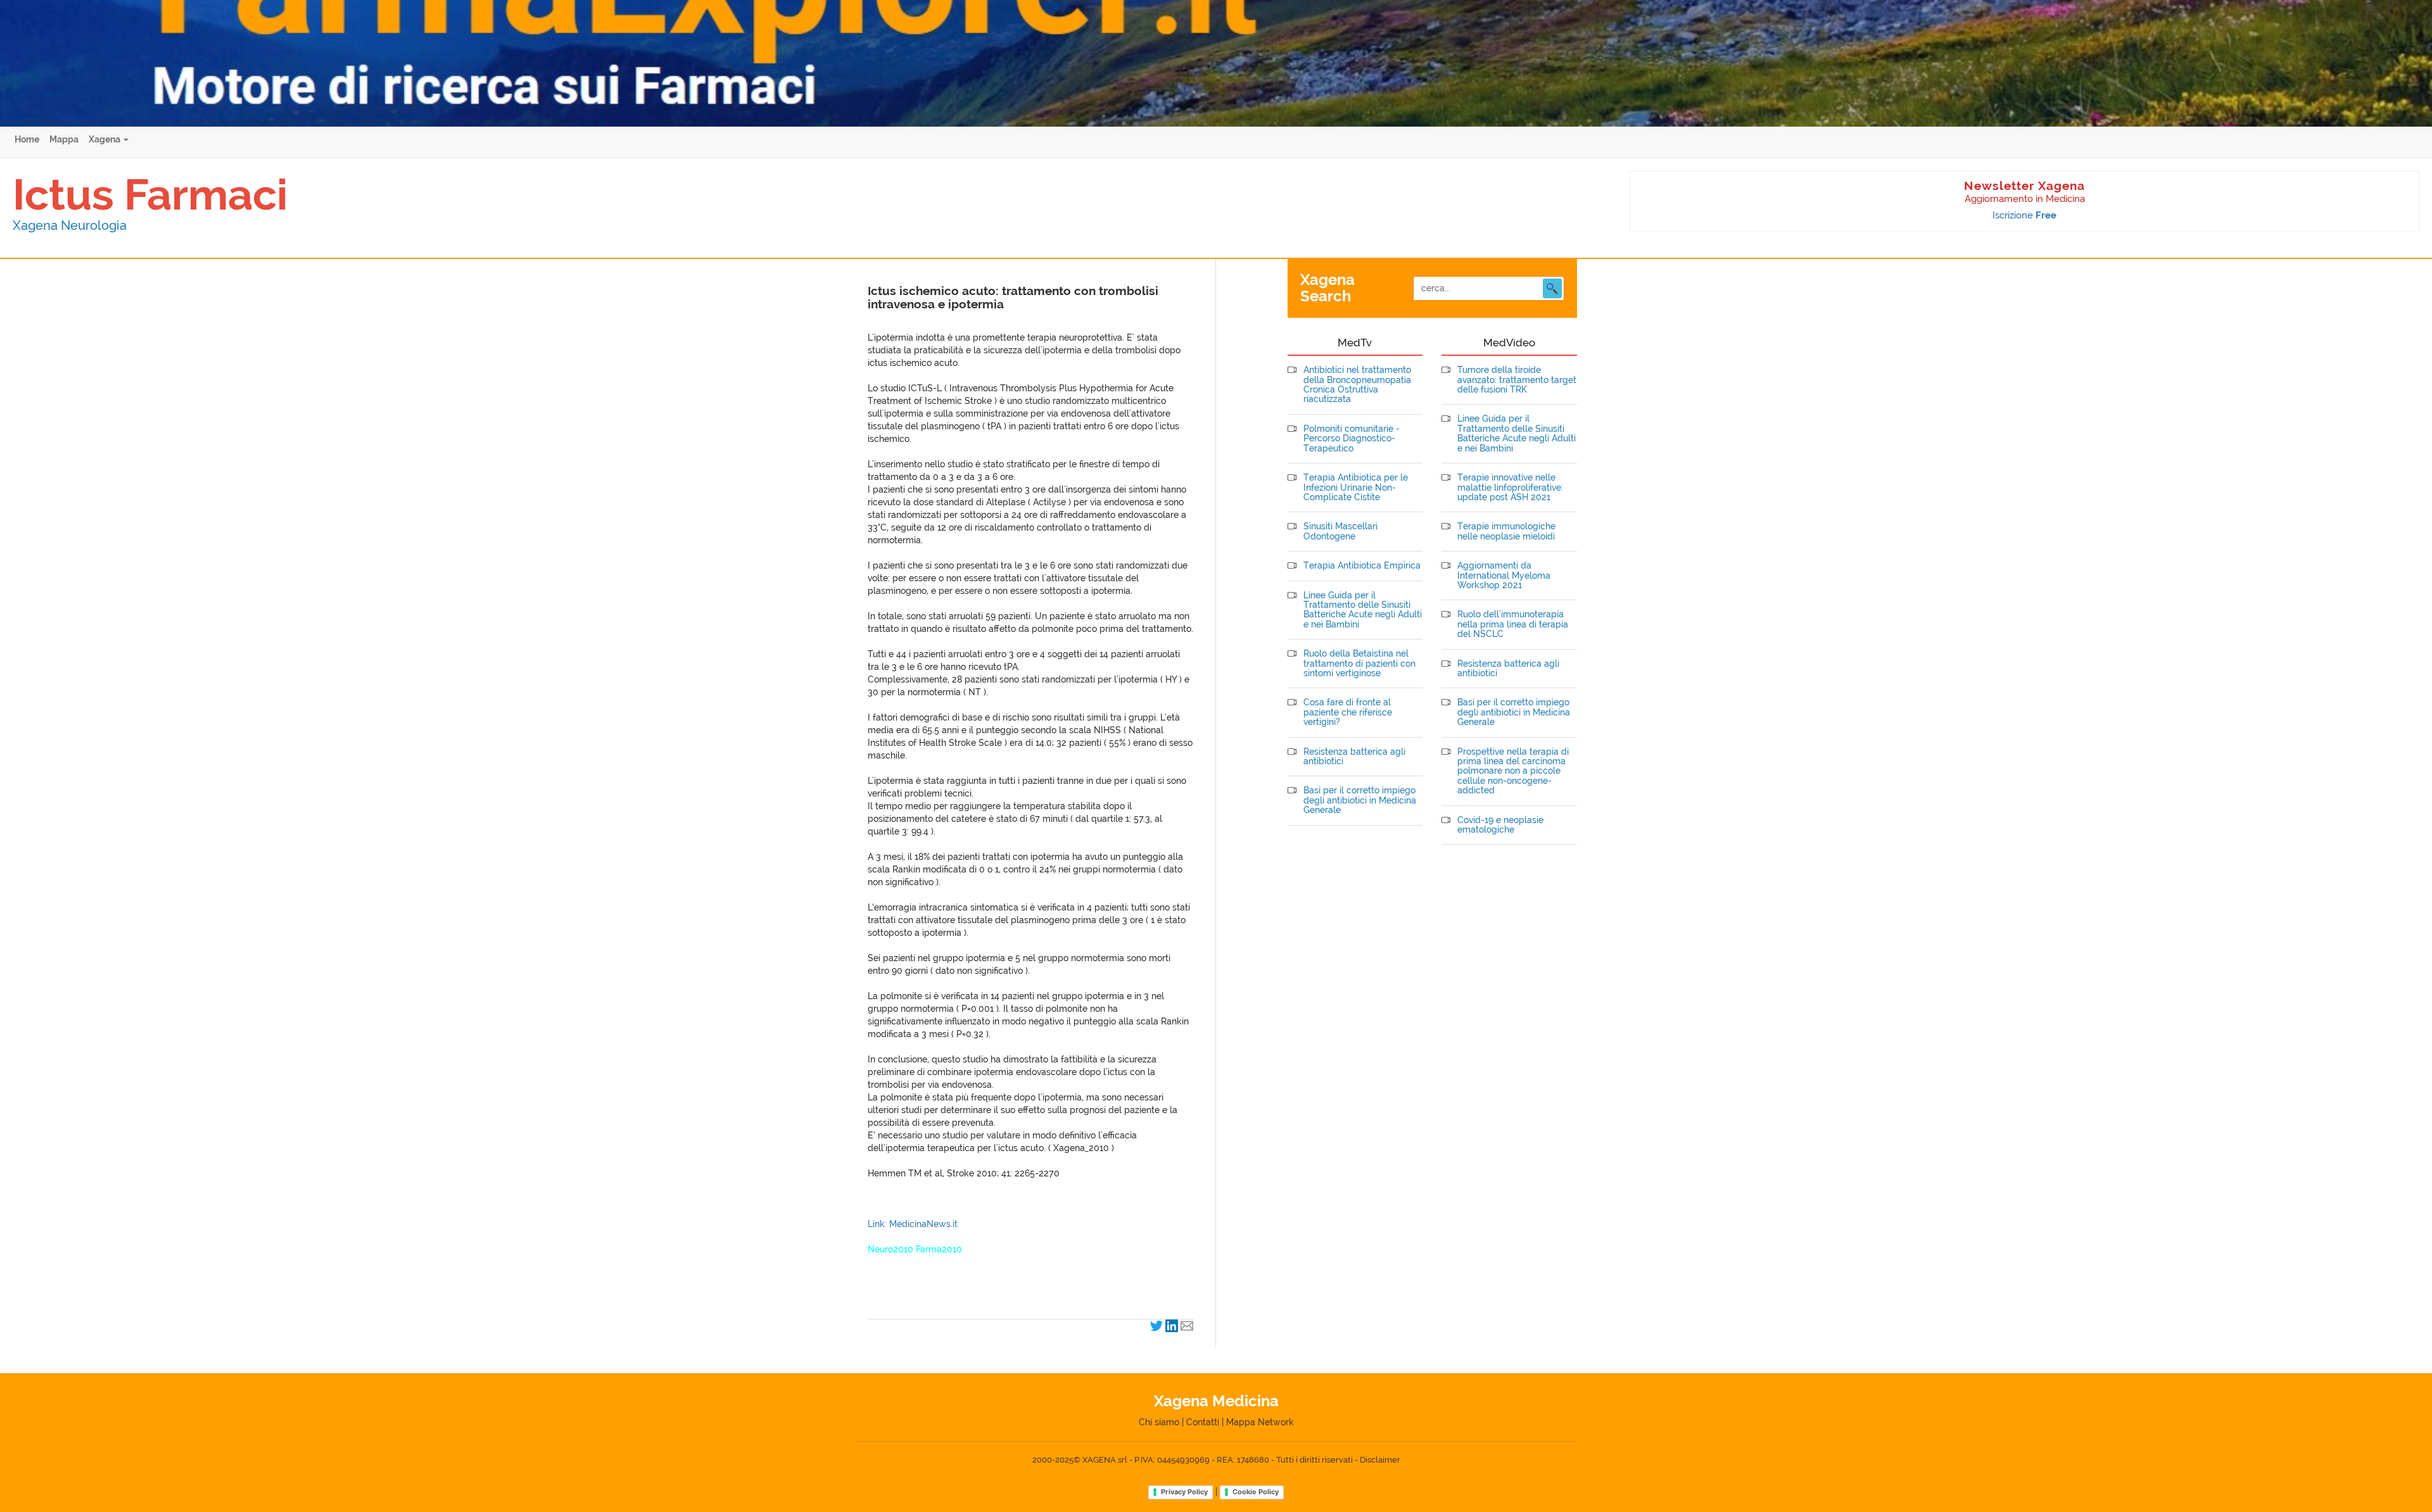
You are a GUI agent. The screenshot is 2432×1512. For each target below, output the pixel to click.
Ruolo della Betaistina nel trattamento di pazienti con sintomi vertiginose (1359, 664)
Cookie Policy (1256, 1492)
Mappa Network (1260, 1422)
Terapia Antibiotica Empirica (1362, 566)
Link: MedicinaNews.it (913, 1224)
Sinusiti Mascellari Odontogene (1340, 531)
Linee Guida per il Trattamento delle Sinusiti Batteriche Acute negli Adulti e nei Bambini (1363, 610)
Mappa (64, 139)
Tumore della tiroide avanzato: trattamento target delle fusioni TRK (1517, 380)
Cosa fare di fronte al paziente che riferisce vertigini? (1348, 712)
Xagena (105, 139)
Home (27, 139)
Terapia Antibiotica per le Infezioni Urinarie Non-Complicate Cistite (1356, 488)
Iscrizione (2024, 215)
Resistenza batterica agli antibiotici (1354, 757)
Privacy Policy (1184, 1492)
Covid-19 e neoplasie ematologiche (1500, 825)
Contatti (1203, 1422)
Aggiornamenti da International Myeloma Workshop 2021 (1504, 576)
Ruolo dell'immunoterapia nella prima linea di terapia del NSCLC (1513, 624)
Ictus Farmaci (150, 194)
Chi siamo (1159, 1422)
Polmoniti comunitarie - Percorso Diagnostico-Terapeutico (1352, 439)
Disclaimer (1380, 1460)
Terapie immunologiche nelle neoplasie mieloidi (1506, 531)
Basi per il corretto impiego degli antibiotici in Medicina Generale (1360, 800)
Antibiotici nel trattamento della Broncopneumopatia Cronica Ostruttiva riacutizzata (1357, 385)
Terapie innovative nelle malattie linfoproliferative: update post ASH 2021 (1510, 488)
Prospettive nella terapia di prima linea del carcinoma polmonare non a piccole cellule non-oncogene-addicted (1513, 772)
